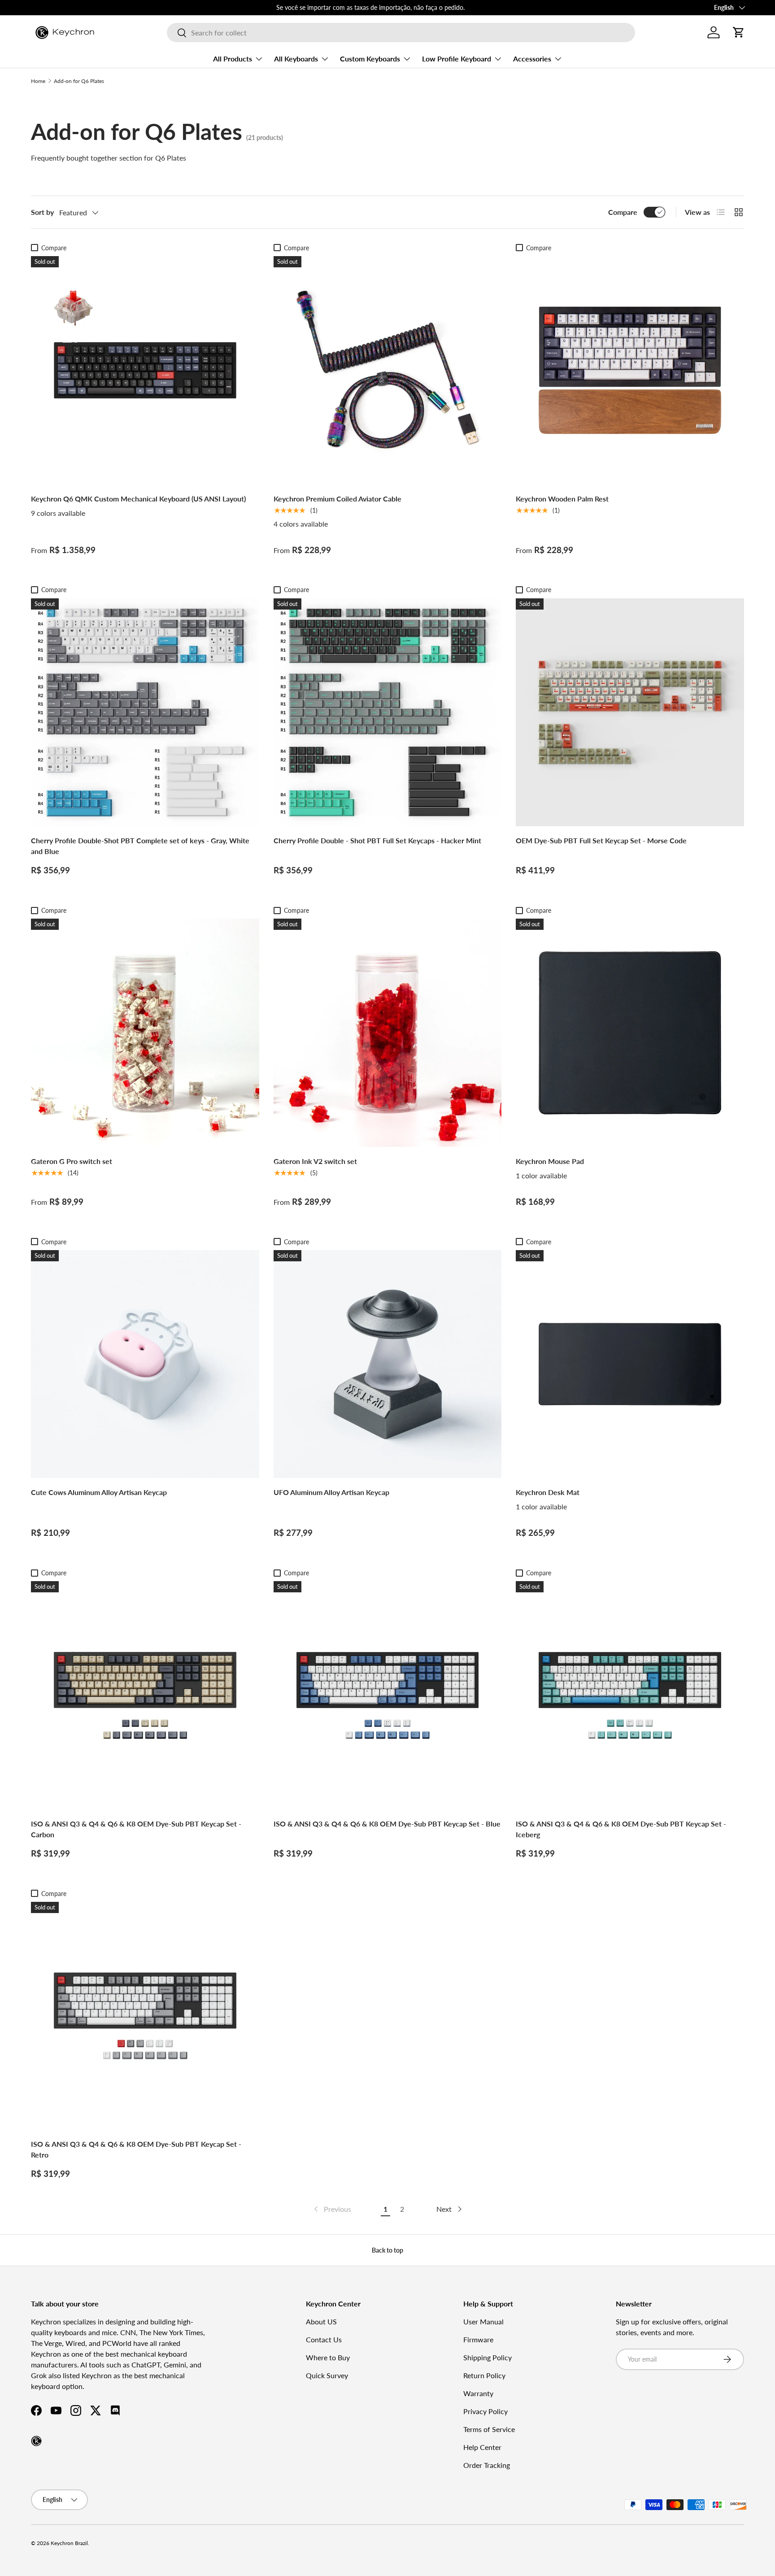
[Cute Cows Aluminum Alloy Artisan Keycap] (145, 1364)
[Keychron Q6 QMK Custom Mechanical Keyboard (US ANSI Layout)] (145, 370)
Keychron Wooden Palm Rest (562, 499)
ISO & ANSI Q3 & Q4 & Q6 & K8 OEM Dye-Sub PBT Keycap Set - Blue (387, 1824)
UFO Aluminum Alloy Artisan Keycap (331, 1492)
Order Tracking (487, 2465)
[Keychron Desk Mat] (630, 1364)
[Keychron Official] (36, 2441)
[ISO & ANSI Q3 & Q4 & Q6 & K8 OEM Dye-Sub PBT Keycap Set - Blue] (388, 1695)
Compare (623, 212)
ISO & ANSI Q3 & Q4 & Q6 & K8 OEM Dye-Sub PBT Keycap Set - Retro (136, 2149)
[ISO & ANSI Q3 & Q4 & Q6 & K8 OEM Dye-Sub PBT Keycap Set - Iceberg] (630, 1695)
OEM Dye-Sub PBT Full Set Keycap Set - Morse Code (601, 840)
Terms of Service (489, 2429)
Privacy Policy (485, 2411)
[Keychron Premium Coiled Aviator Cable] (388, 370)
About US (321, 2321)
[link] (332, 2209)
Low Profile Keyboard (457, 59)
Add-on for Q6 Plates (79, 81)
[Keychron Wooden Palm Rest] (630, 370)
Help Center (482, 2447)
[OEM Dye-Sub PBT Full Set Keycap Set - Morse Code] (630, 713)
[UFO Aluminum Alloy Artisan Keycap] (388, 1364)
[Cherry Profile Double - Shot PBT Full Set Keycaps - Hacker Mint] (388, 713)
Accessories (532, 59)
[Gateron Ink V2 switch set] (388, 1033)
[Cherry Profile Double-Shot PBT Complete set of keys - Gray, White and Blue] (145, 713)
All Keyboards (296, 59)
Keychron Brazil (69, 2543)
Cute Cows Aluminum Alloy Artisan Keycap (99, 1492)
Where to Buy (328, 2357)
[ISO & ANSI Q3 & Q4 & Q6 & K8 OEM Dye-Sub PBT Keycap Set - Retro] (145, 2016)
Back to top (387, 2250)
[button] (739, 32)
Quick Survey (327, 2375)
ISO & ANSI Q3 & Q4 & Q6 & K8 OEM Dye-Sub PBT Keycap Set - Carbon (136, 1829)
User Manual (483, 2321)
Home (38, 81)
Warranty (478, 2393)
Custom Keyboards (370, 59)
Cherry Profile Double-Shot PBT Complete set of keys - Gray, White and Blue (140, 846)
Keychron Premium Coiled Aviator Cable (337, 499)
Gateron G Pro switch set (72, 1161)
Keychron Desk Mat (548, 1492)
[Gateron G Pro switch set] (145, 1033)
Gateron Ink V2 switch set (315, 1161)
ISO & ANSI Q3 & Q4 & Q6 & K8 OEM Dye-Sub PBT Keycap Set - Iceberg (621, 1829)
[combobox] (401, 33)
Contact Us (324, 2339)
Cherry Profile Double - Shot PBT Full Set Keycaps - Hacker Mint (377, 840)
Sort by (42, 212)
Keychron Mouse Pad (550, 1161)
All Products (233, 59)
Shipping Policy (488, 2357)
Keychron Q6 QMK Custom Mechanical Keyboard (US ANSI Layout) (138, 499)
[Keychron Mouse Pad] (630, 1033)
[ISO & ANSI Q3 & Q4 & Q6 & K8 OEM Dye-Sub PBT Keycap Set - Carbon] (145, 1695)
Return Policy (484, 2375)
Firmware (478, 2339)
